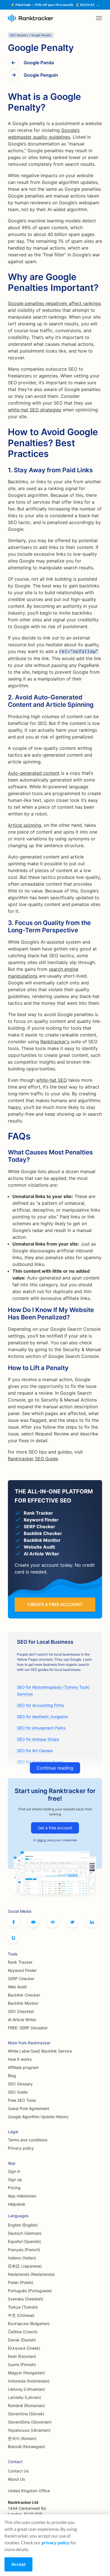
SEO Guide (18, 2092)
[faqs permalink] (5, 1133)
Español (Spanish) (24, 2241)
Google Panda (39, 63)
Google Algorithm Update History (38, 2117)
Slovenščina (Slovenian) (30, 2422)
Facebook (14, 1922)
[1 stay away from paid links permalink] (5, 469)
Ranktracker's (55, 1042)
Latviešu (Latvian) (24, 2397)
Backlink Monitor (23, 2003)
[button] (99, 18)
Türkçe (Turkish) (23, 2307)
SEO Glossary (20, 2084)
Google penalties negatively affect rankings (54, 303)
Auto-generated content (34, 773)
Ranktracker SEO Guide (33, 1459)
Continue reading (55, 1768)
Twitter (72, 1922)
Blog (12, 2076)
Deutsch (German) (25, 2233)
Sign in (42, 1840)
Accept (18, 2564)
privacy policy (56, 2542)
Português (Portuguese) (30, 2291)
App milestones (22, 2196)
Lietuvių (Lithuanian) (27, 2389)
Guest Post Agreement (29, 2108)
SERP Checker (21, 1979)
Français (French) (24, 2250)
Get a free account (55, 1828)
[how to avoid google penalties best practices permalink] (5, 429)
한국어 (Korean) (22, 2438)
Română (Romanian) (26, 2406)
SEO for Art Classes (35, 1750)
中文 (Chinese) (21, 2315)
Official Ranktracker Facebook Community (53, 1922)
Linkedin (92, 1922)
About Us (16, 2479)
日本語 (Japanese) (25, 2266)
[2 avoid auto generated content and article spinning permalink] (5, 696)
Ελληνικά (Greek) (24, 2348)
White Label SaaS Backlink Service (40, 2051)
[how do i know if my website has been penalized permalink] (5, 1308)
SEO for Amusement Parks (41, 1728)
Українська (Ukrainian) (29, 2430)
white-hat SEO (51, 1080)
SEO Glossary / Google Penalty (31, 35)
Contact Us (18, 2471)
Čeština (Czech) (23, 2332)
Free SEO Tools (22, 2100)
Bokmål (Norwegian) (27, 2447)
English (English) (23, 2225)
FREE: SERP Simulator (28, 2028)
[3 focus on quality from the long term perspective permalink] (5, 921)
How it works (20, 2059)
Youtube (33, 1922)
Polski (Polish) (21, 2282)
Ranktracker (31, 18)
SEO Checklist (21, 2011)
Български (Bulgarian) (29, 2323)
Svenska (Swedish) (26, 2299)
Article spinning (25, 825)
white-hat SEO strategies (35, 410)
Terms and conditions (28, 2140)
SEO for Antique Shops (38, 1739)
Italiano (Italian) (22, 2258)
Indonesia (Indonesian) (29, 2381)
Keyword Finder (22, 1970)
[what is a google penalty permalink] (5, 94)
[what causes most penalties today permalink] (5, 1151)
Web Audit (17, 1987)
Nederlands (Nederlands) (31, 2274)
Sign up (15, 2179)
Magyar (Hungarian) (26, 2373)
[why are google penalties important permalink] (5, 274)
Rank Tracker (20, 1962)
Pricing (14, 2188)
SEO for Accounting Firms (40, 1705)
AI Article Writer (22, 2020)
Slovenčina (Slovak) (26, 2414)
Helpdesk (17, 2204)
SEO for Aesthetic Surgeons (42, 1717)
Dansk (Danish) (22, 2340)
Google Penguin (41, 75)
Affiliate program (23, 2067)
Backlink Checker (24, 1995)
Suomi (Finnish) (22, 2364)
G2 (14, 1938)
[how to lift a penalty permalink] (5, 1366)
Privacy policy (21, 2148)
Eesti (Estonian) (22, 2356)
